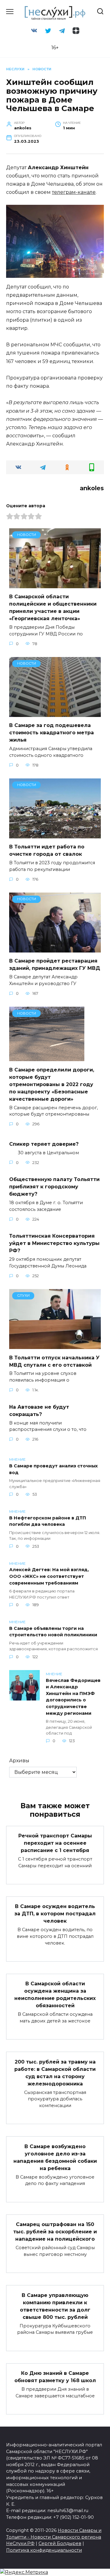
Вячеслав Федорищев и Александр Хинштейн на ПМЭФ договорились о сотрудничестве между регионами (73, 1697)
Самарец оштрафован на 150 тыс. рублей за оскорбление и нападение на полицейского (55, 2232)
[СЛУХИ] (55, 1345)
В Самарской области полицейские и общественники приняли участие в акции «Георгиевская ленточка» (53, 608)
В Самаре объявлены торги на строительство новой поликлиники (53, 1632)
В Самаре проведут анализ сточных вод (53, 1469)
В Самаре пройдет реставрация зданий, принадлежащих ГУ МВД (55, 965)
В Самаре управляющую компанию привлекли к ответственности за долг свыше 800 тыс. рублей (55, 2306)
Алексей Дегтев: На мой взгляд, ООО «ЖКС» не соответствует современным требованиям (49, 1576)
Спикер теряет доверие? (44, 1144)
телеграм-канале (74, 192)
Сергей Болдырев (60, 2543)
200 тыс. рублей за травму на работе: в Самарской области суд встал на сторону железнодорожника (55, 2073)
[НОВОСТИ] (55, 584)
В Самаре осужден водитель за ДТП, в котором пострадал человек (55, 1914)
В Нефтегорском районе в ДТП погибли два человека (48, 1521)
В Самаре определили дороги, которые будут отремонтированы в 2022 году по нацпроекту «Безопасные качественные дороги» (52, 1084)
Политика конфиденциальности (44, 2550)
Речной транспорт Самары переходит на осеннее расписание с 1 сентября (55, 1843)
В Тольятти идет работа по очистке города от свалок (47, 850)
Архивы (19, 1761)
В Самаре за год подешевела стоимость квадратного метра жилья (51, 733)
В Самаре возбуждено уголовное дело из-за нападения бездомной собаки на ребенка (55, 2157)
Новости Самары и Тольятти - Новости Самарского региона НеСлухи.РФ (54, 2537)
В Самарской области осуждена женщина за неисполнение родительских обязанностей (55, 1995)
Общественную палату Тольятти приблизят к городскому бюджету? (54, 1187)
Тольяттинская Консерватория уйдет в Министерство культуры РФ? (54, 1243)
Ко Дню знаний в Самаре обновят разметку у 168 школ (55, 2377)
